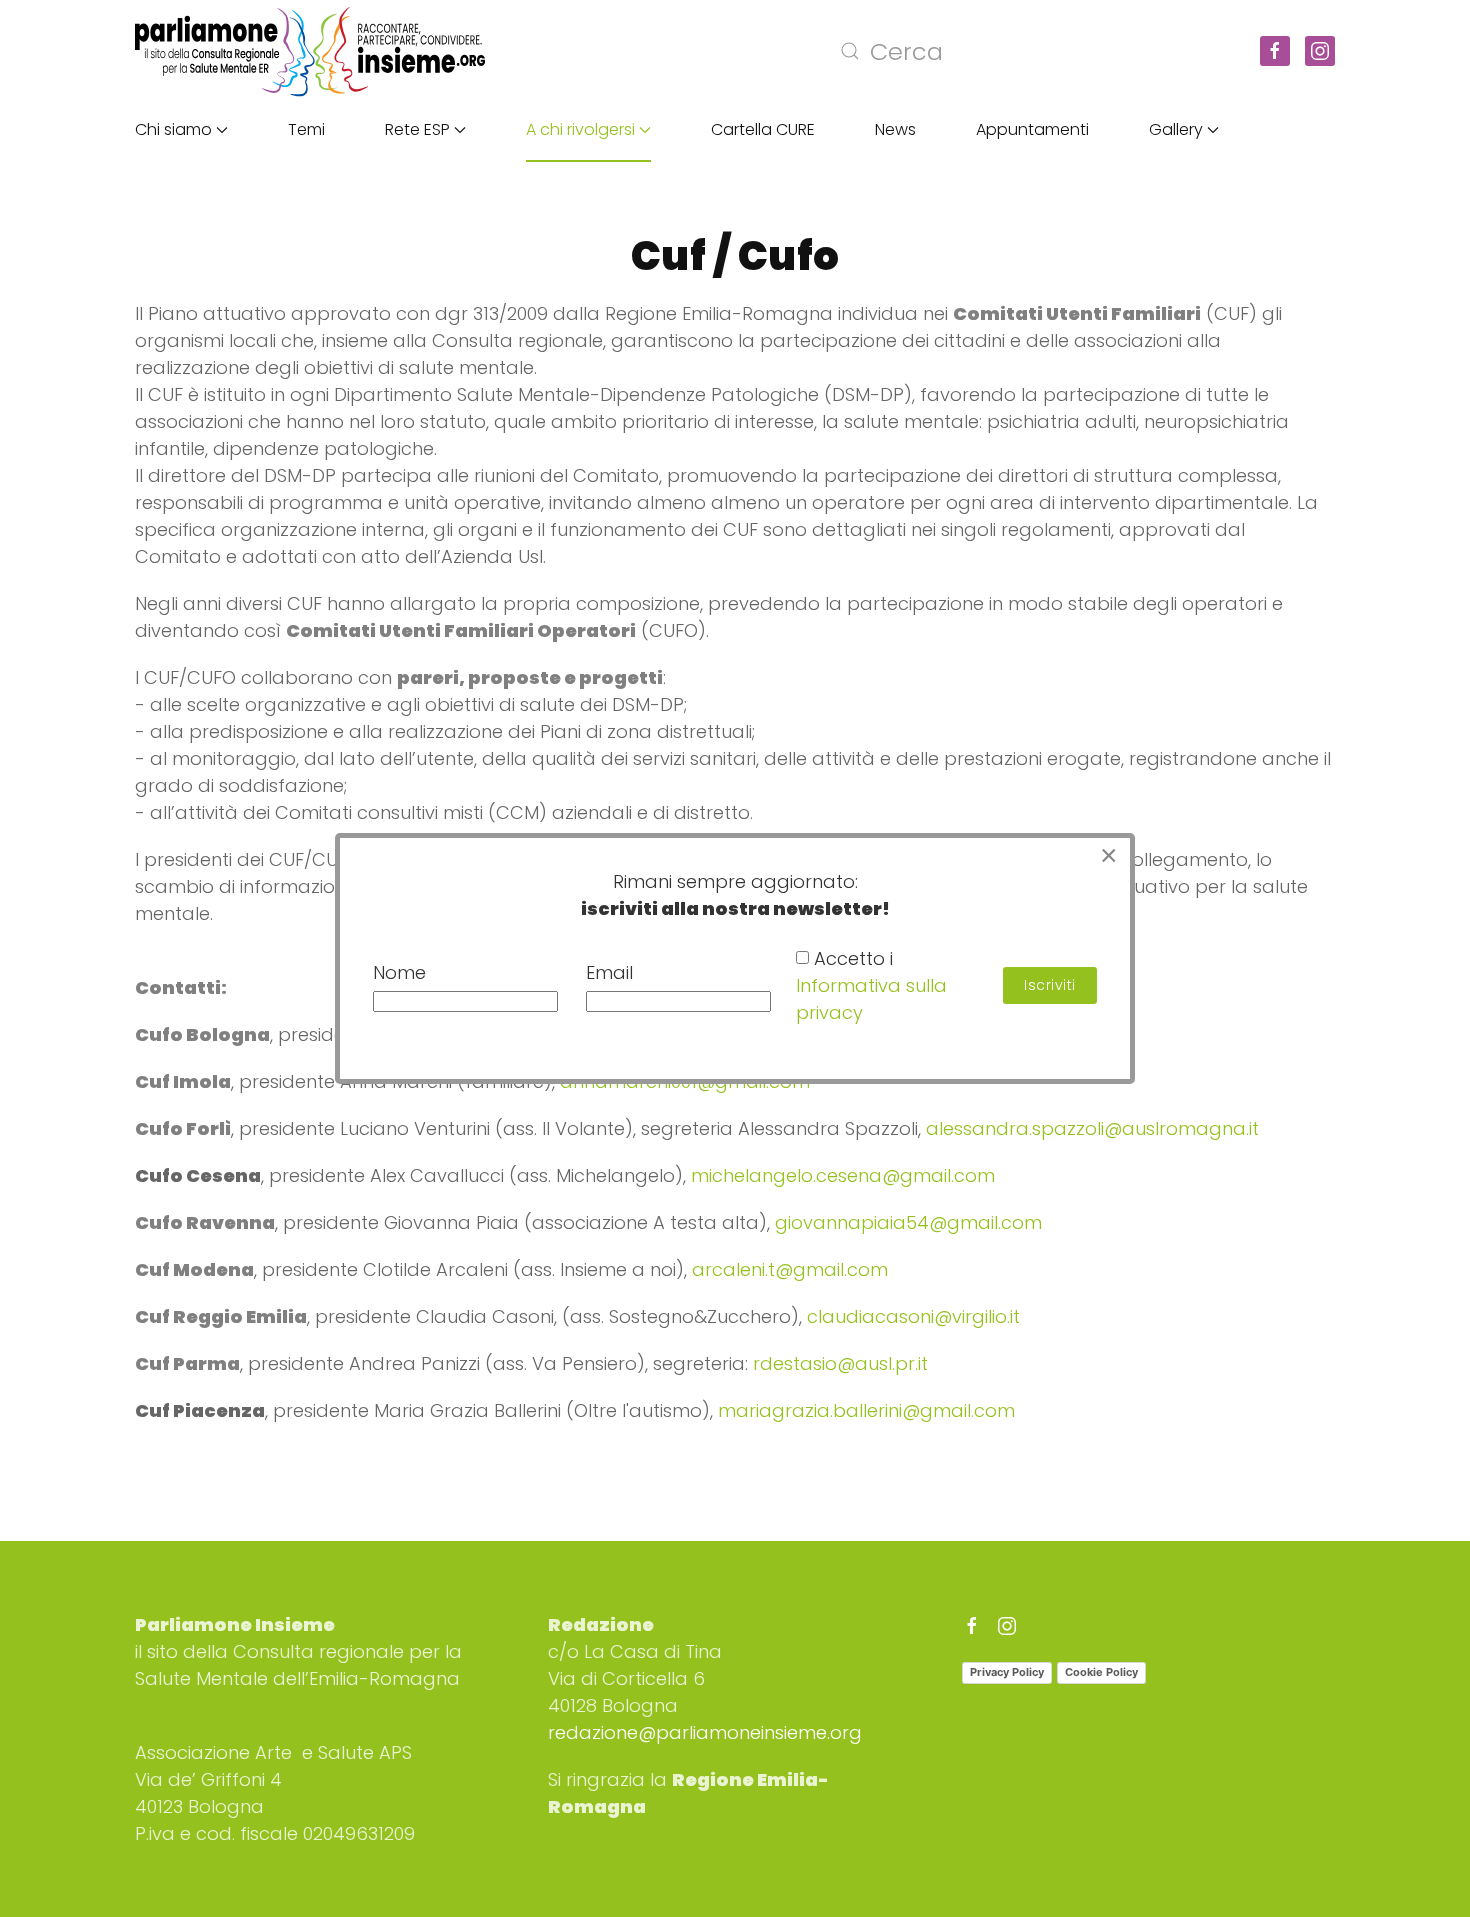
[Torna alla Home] (310, 51)
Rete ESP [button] (417, 129)
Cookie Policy (1101, 1672)
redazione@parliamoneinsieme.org (705, 1732)
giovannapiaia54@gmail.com (908, 1222)
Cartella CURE (763, 129)
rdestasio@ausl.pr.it (840, 1363)
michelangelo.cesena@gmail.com (843, 1175)
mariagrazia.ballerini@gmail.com (866, 1410)
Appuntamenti (1032, 129)
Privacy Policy (1007, 1672)
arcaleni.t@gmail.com (790, 1269)
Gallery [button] (1176, 129)
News (895, 129)
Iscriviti (1050, 985)
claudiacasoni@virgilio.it (913, 1316)
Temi (306, 129)
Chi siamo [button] (173, 129)
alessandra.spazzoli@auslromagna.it (1092, 1128)
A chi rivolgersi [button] (580, 129)
